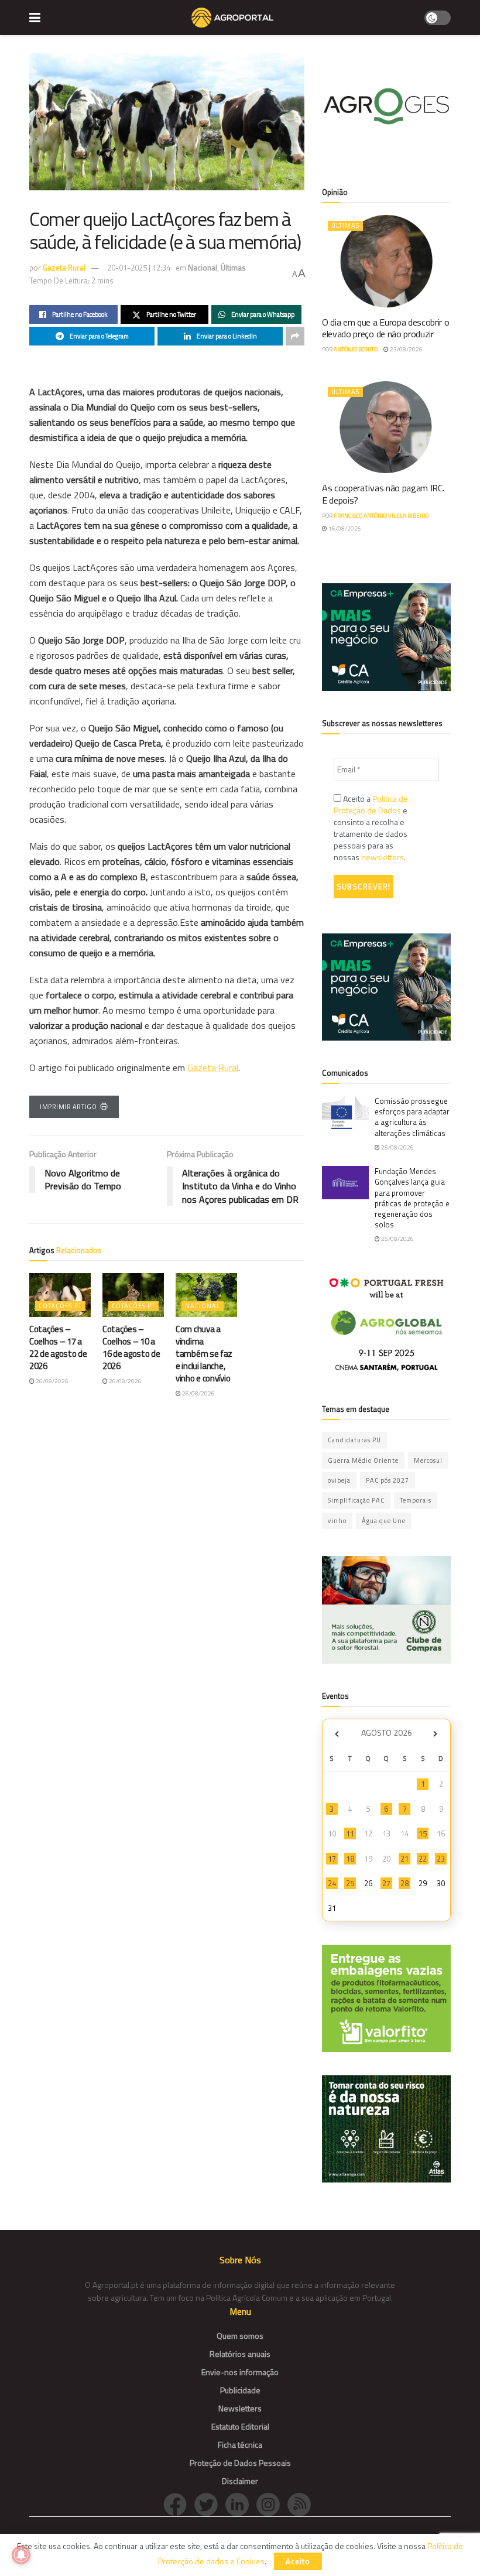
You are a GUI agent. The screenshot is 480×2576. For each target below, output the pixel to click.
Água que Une (384, 1521)
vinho (337, 1521)
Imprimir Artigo (68, 1107)
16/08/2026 (344, 528)
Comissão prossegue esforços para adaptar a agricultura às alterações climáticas (412, 1117)
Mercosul (428, 1460)
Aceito (298, 2561)
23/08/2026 (406, 349)
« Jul (337, 1734)
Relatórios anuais (240, 2354)
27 (386, 1883)
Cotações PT (60, 1306)
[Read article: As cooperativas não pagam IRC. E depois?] (386, 427)
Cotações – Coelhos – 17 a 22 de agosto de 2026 (58, 1347)
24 (332, 1883)
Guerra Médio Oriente (363, 1460)
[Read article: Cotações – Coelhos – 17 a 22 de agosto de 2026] (60, 1295)
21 (404, 1859)
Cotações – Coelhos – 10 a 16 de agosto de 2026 (131, 1347)
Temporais (416, 1500)
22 (423, 1859)
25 (350, 1883)
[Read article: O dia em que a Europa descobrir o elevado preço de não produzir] (386, 261)
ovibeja (339, 1480)
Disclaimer (240, 2481)
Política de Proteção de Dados (371, 804)
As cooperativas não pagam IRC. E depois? (383, 494)
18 (350, 1859)
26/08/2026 (52, 1381)
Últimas (233, 268)
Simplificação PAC (356, 1500)
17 (332, 1859)
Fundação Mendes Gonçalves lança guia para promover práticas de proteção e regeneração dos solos (412, 1198)
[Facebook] (179, 2504)
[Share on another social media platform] (295, 336)
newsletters (383, 857)
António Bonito (356, 349)
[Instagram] (272, 2504)
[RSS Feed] (302, 2504)
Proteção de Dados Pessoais (240, 2463)
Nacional (203, 268)
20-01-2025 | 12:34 (139, 268)
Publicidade (240, 2390)
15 (423, 1833)
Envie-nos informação (240, 2372)
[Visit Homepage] (232, 18)
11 (350, 1833)
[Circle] (241, 2504)
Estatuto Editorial (240, 2426)
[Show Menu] (35, 18)
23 (441, 1859)
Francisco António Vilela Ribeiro (381, 516)
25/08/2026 (397, 1147)
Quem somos (240, 2336)
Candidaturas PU (354, 1440)
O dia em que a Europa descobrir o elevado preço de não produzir (385, 328)
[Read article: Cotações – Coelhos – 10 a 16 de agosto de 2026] (133, 1295)
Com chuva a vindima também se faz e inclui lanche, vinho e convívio (204, 1354)
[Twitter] (210, 2504)
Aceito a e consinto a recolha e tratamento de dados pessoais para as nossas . (371, 828)
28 (404, 1883)
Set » (435, 1734)
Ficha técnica (240, 2445)
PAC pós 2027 (388, 1480)
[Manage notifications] (21, 2555)
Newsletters (240, 2408)
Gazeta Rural (64, 268)
